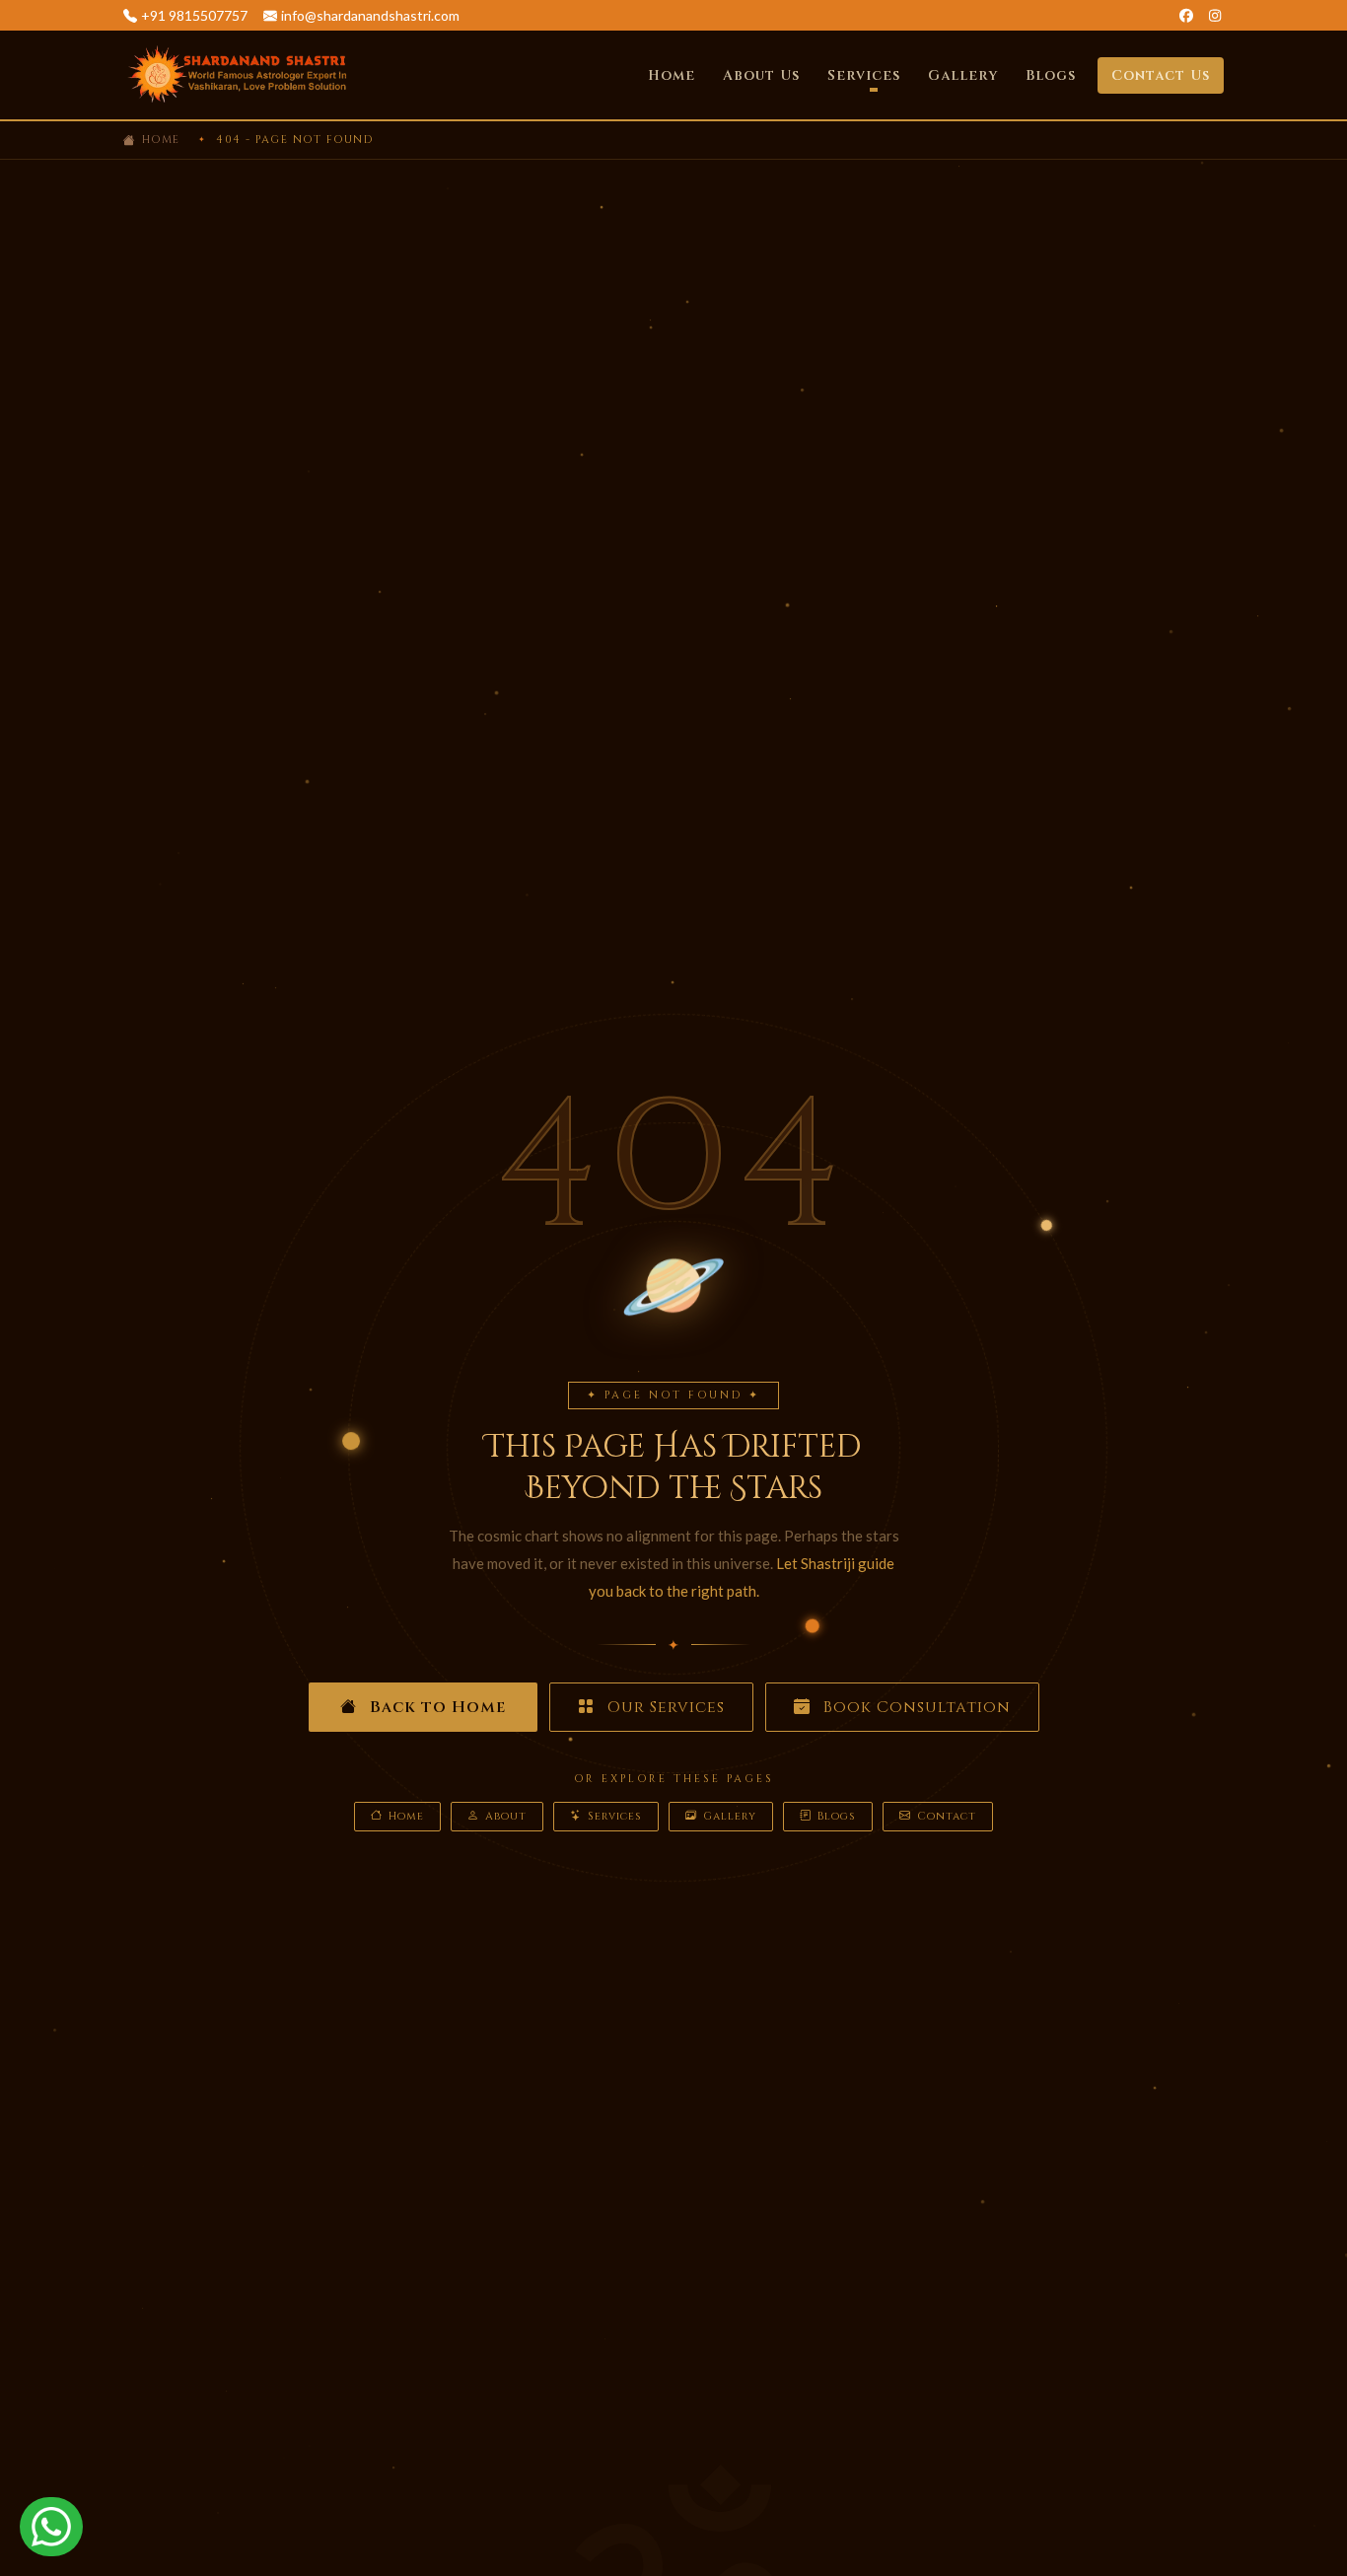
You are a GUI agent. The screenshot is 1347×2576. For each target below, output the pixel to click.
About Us (761, 75)
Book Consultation (915, 1707)
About (506, 1816)
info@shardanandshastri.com (370, 15)
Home (672, 75)
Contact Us (1161, 75)
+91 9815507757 (194, 15)
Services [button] (864, 75)
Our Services (664, 1707)
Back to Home (435, 1707)
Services (615, 1816)
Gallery (963, 75)
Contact (947, 1816)
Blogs (1051, 75)
